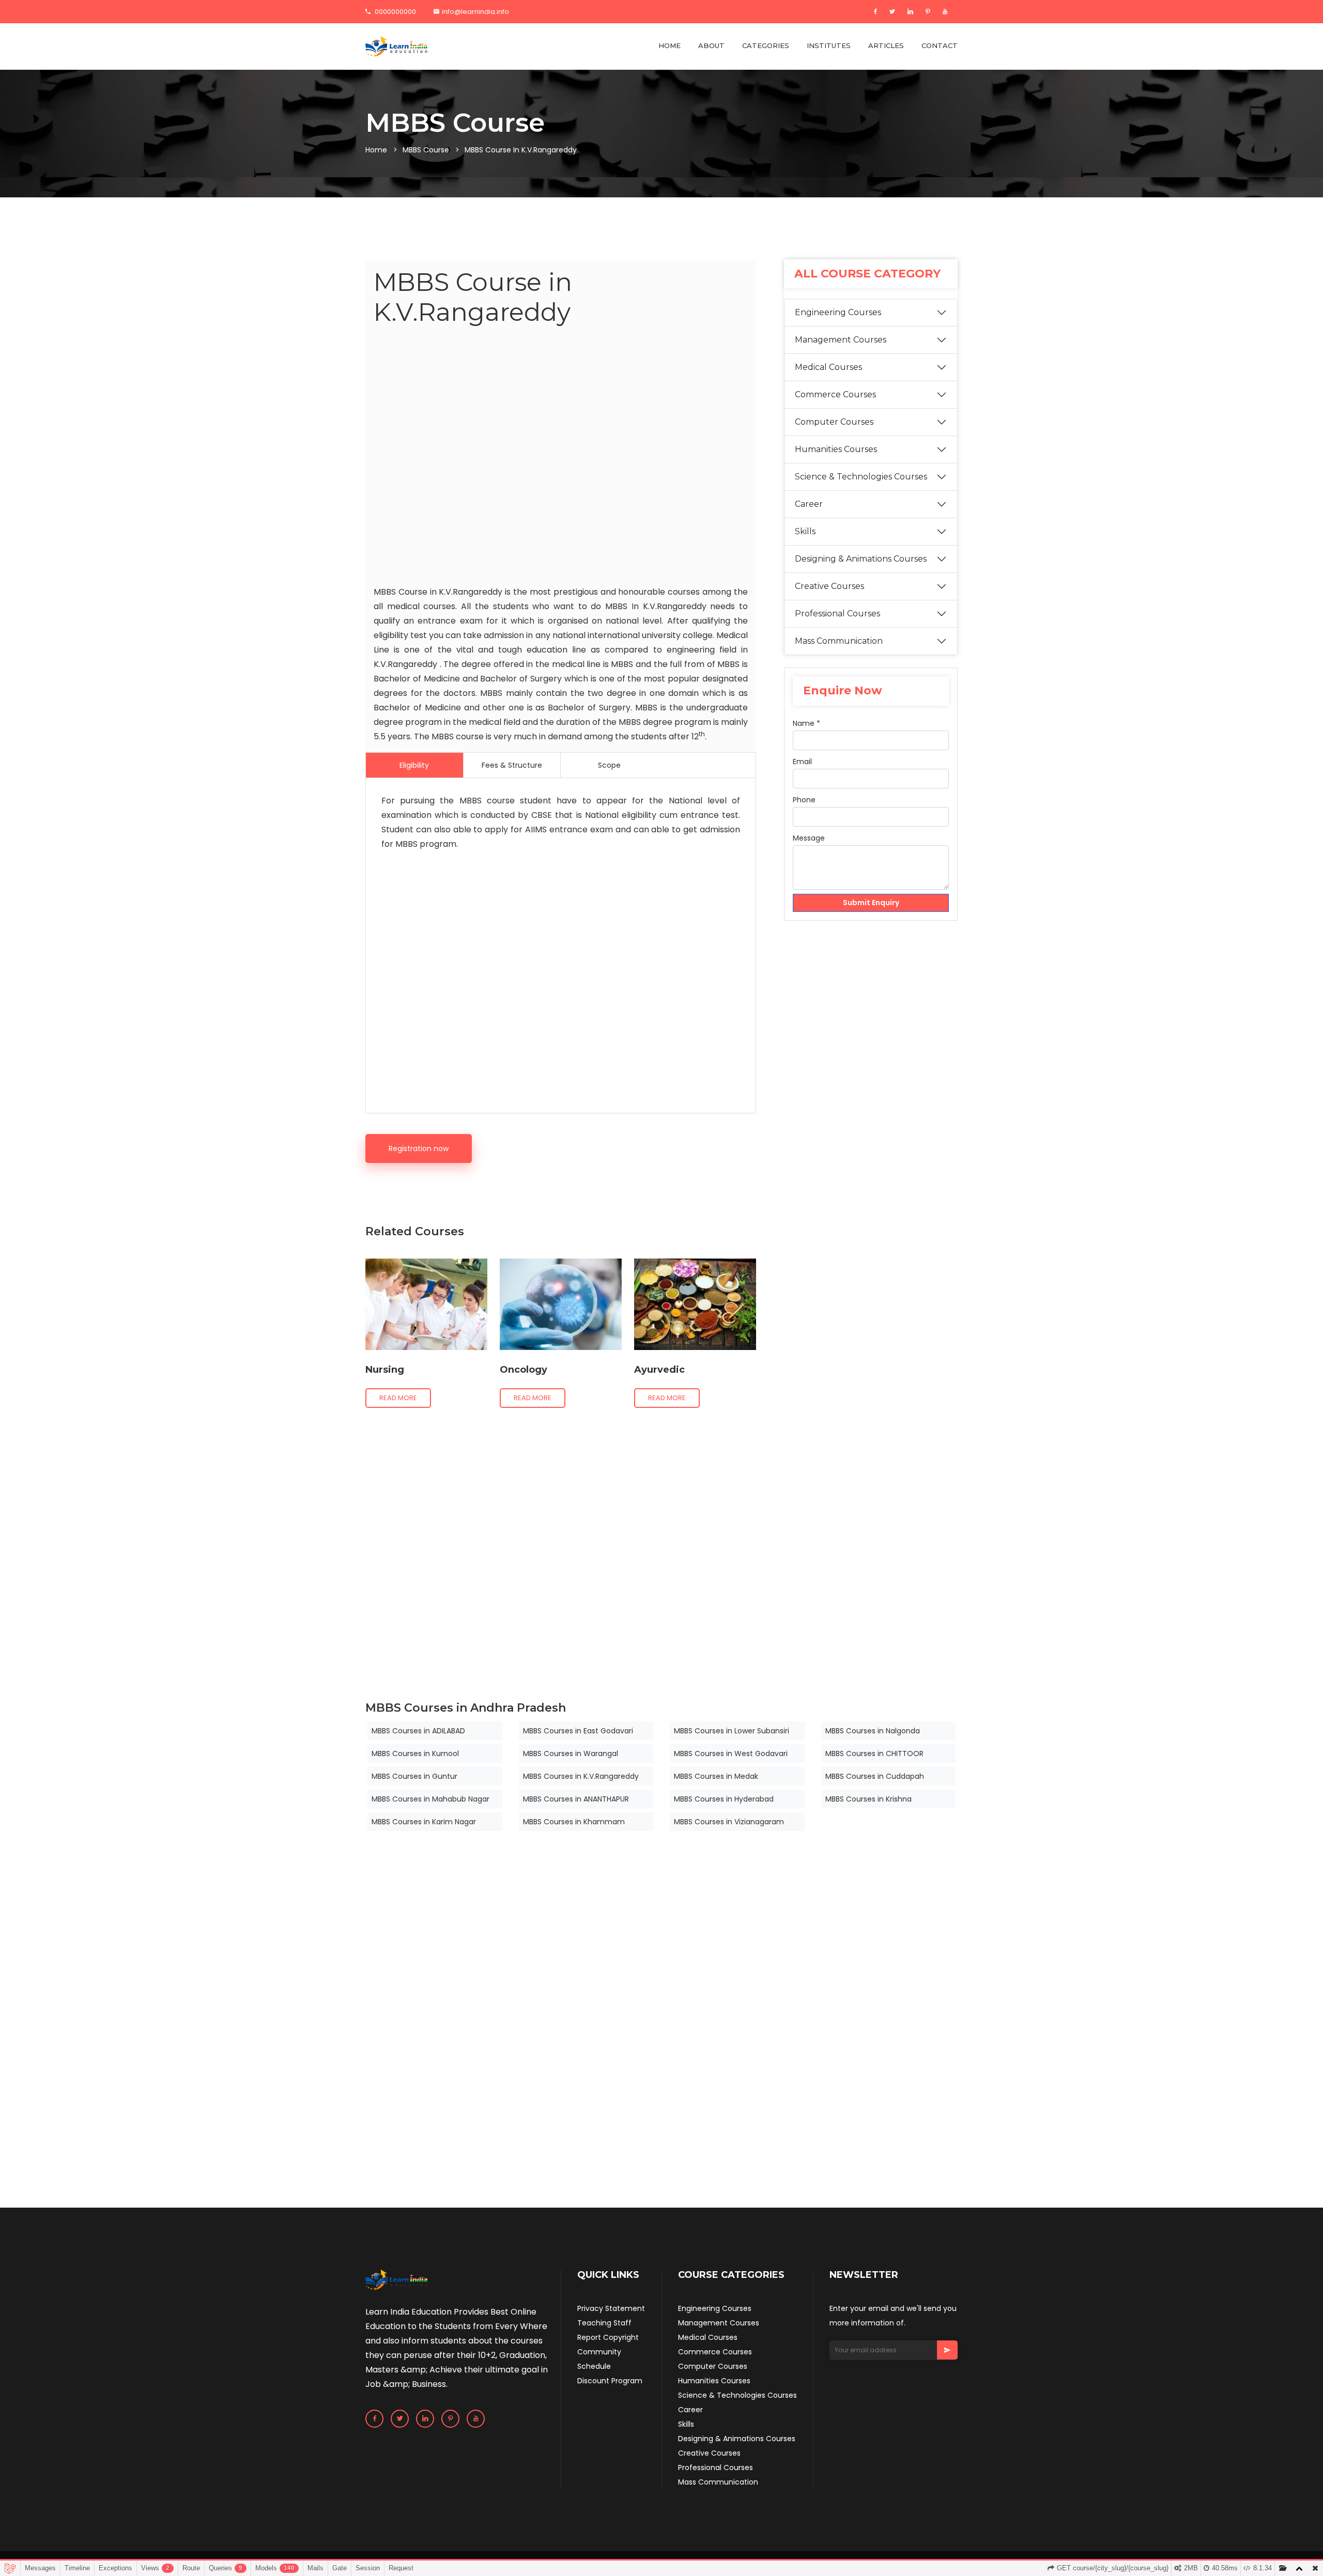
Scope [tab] (609, 765)
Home (376, 150)
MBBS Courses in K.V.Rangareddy (581, 1776)
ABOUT (711, 45)
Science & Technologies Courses (861, 477)
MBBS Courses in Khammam (574, 1822)
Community (599, 2352)
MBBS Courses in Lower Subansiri (732, 1731)
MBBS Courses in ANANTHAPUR (576, 1799)
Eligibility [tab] (414, 765)
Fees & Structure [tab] (512, 765)
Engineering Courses (838, 312)
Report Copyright (608, 2337)
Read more (398, 1398)
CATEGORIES (766, 45)
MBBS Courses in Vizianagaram (729, 1822)
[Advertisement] (561, 458)
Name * (806, 723)
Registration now (419, 1149)
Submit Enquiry (871, 903)
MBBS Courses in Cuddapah (875, 1776)
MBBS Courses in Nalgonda (873, 1731)
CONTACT (940, 45)
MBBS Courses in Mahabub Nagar (430, 1799)
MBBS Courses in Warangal (571, 1753)
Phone (804, 800)
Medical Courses (828, 367)
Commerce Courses (835, 394)
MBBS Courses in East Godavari (578, 1731)
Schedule (594, 2366)
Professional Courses (837, 614)
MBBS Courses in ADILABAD (418, 1731)
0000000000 (395, 12)
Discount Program (610, 2381)
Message (809, 838)
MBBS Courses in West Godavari (731, 1753)
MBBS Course (426, 150)
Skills (805, 531)
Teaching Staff (604, 2323)
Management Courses (841, 340)
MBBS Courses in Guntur (414, 1776)
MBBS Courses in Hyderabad (724, 1799)
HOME (670, 45)
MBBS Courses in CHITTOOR (874, 1753)
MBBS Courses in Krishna (868, 1799)
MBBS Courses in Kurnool (415, 1753)
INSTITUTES (829, 45)
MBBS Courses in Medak (716, 1776)
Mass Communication (839, 641)
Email (802, 762)
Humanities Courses (836, 449)
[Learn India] (396, 46)
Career (809, 504)
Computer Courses (834, 422)
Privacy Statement (611, 2308)
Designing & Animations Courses (861, 559)
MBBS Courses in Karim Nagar (424, 1822)
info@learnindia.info (475, 12)
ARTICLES (886, 45)
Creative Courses (829, 586)
